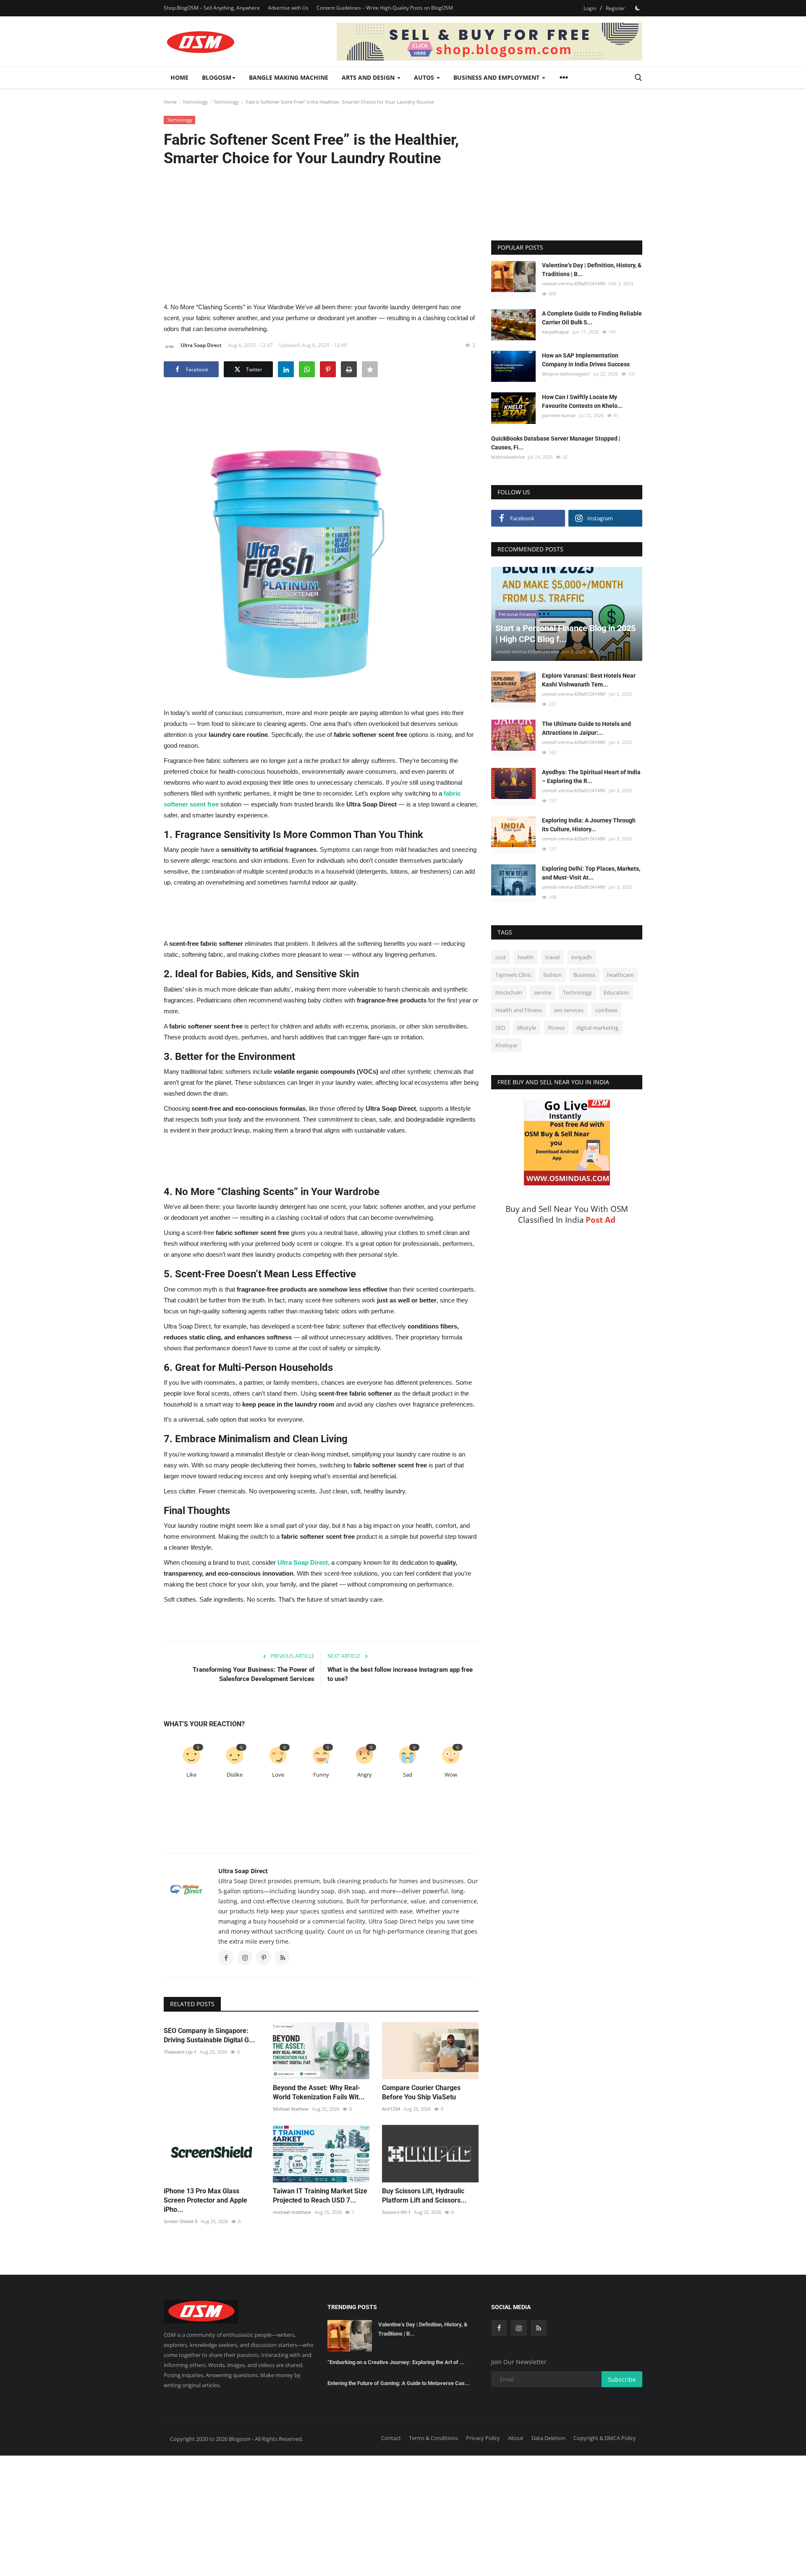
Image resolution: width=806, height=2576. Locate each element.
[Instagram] (519, 2328)
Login (590, 8)
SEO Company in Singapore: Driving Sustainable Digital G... (209, 2035)
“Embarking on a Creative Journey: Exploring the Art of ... (396, 2362)
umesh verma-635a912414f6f (574, 283)
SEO (500, 1028)
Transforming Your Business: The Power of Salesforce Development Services (254, 1674)
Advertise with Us (288, 8)
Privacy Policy (483, 2438)
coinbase (606, 1010)
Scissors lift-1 (396, 2212)
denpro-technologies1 (566, 373)
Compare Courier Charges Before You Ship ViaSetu (421, 2092)
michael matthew (292, 2212)
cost (501, 957)
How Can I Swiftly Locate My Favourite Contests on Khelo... (582, 401)
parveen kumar (559, 415)
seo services (569, 1010)
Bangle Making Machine (289, 77)
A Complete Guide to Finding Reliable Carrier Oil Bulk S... (592, 318)
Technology (195, 102)
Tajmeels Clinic (513, 975)
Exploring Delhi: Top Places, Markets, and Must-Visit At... (591, 873)
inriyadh (582, 957)
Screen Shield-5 (181, 2221)
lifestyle (527, 1028)
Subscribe (622, 2379)
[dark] (638, 8)
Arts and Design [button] (369, 77)
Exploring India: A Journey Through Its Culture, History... (589, 825)
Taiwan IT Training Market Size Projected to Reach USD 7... (320, 2196)
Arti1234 (391, 2109)
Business (584, 975)
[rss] (539, 2328)
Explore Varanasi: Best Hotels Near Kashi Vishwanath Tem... (589, 680)
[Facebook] (499, 2328)
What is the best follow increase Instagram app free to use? (400, 1674)
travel (552, 957)
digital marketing (597, 1028)
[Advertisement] (321, 234)
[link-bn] (489, 42)
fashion (552, 975)
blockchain (509, 992)
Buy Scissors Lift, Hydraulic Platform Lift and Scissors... (424, 2196)
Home (179, 77)
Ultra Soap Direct (201, 345)
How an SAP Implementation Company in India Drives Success (586, 359)
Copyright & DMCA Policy (605, 2438)
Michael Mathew (291, 2109)
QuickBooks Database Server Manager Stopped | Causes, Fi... (556, 443)
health (526, 957)
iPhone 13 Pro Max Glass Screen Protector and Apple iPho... (205, 2200)
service (543, 992)
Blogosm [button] (217, 77)
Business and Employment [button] (497, 77)
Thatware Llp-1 (180, 2052)
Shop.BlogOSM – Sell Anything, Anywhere (212, 8)
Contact (391, 2438)
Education (616, 992)
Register (615, 8)
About (516, 2438)
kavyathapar (556, 332)
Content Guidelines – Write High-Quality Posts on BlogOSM (385, 8)
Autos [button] (425, 77)
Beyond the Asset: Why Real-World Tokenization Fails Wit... (319, 2092)
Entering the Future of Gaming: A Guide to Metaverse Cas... (399, 2383)
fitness (556, 1028)
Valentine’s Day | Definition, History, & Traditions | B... (592, 270)
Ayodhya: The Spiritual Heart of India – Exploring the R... (591, 776)
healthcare (620, 975)
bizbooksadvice (508, 457)
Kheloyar (506, 1045)
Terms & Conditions (433, 2438)
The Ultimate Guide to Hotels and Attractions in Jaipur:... (586, 728)
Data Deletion (548, 2438)
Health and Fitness (519, 1010)
